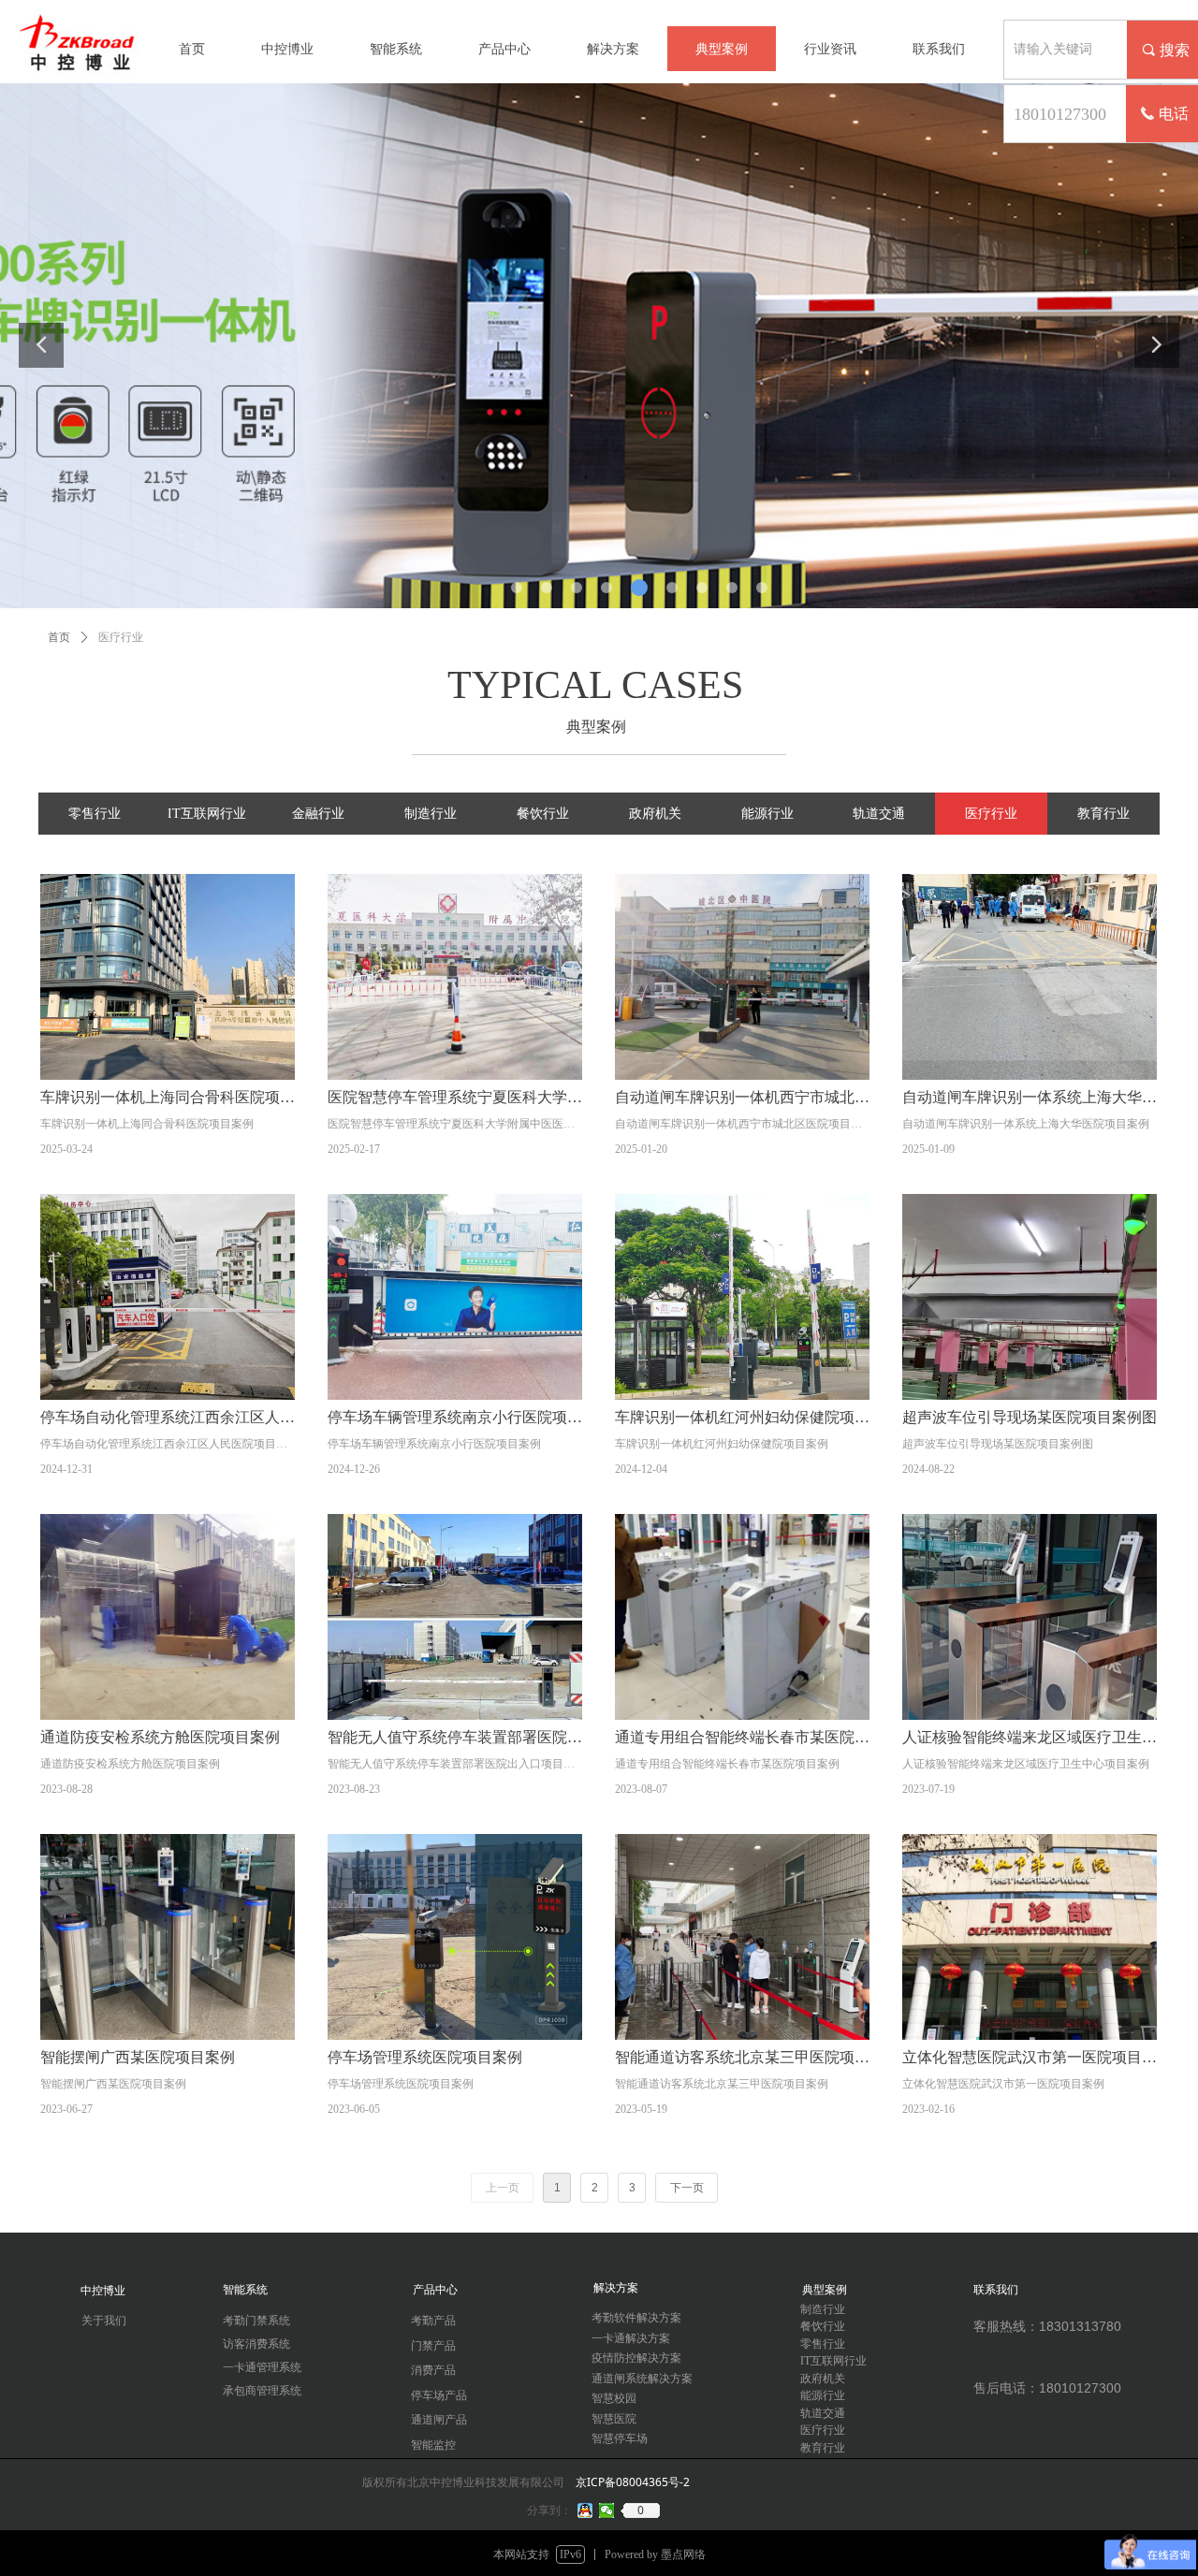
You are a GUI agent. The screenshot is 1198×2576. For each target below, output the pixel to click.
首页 (59, 637)
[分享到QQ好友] (585, 2511)
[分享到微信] (607, 2511)
